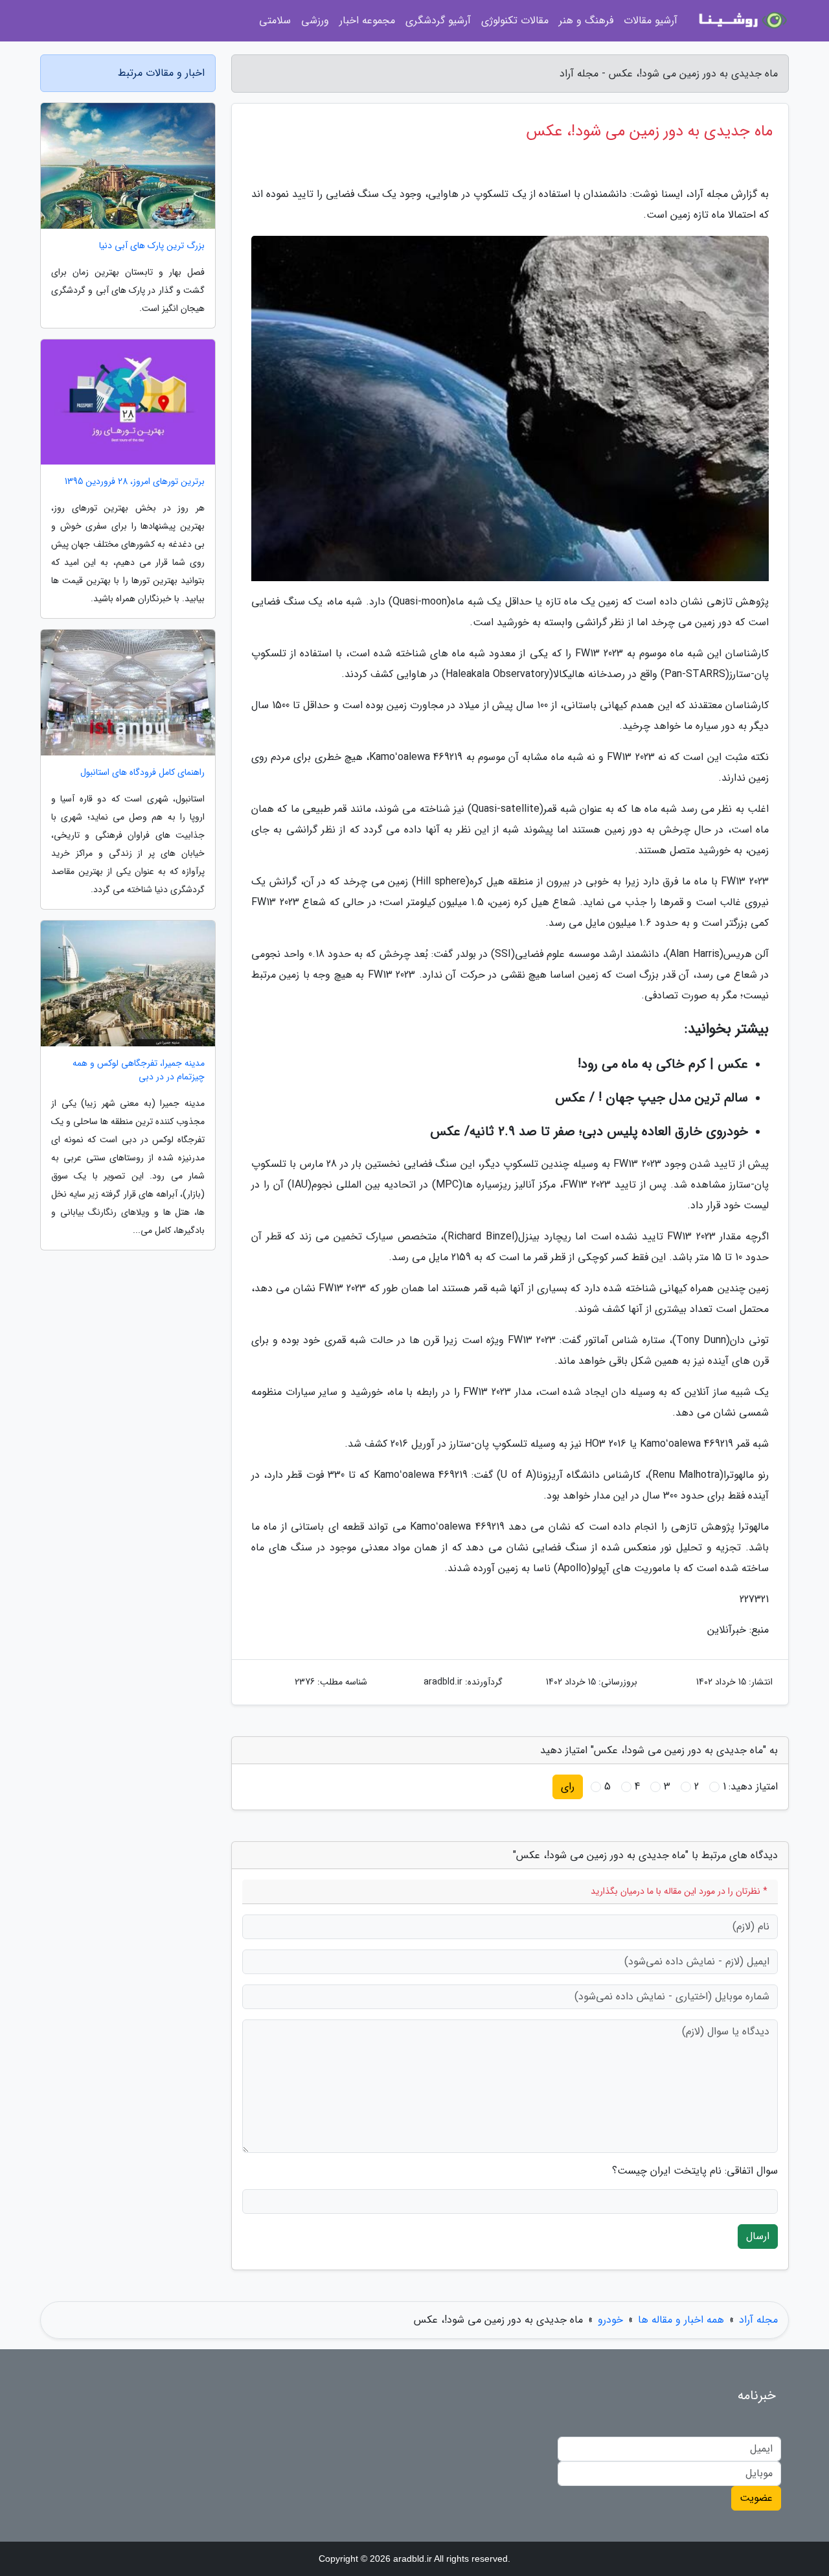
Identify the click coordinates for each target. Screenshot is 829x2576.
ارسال (758, 2236)
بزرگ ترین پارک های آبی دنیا (152, 246)
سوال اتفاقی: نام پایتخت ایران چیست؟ (695, 2171)
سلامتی (275, 20)
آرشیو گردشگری (438, 20)
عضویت (756, 2498)
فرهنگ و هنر (586, 20)
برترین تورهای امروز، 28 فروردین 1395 (135, 482)
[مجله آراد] (741, 21)
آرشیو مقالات (651, 20)
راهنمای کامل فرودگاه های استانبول (142, 773)
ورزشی (315, 20)
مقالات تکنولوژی (515, 20)
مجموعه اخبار (367, 20)
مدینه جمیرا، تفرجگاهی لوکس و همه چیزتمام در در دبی (139, 1070)
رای (568, 1787)
